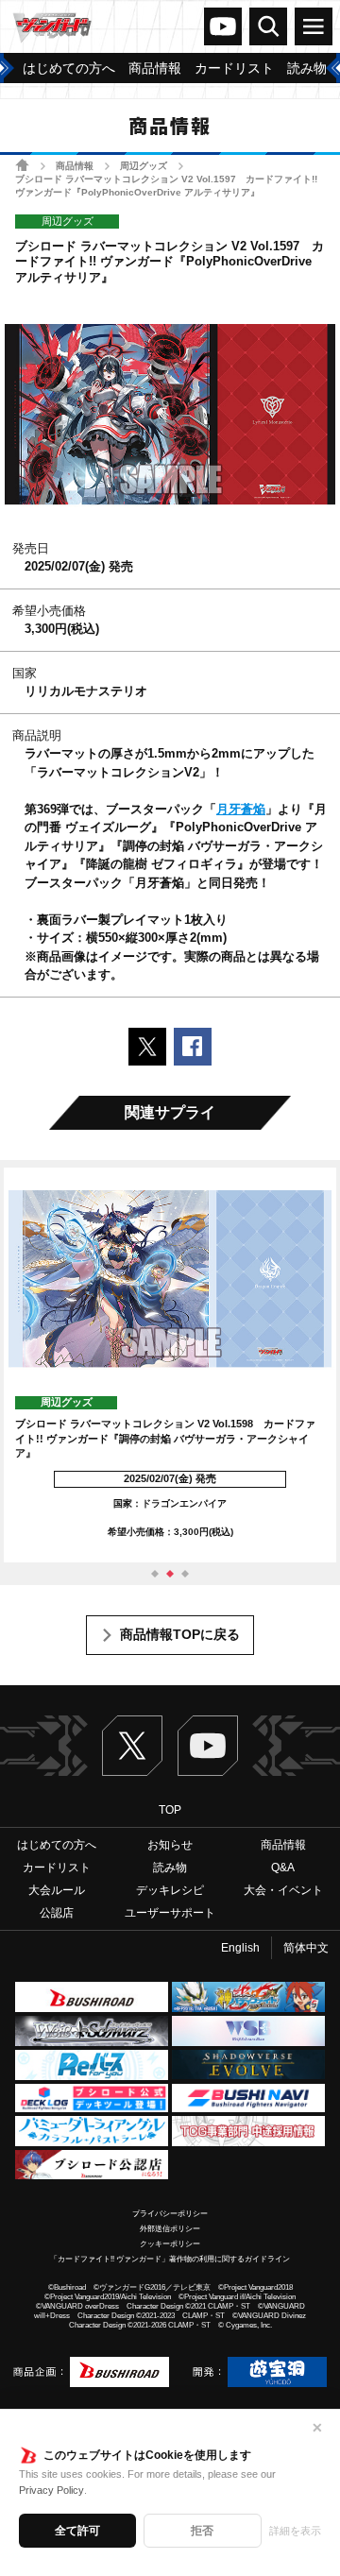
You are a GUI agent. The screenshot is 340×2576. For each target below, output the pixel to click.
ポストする (147, 1047)
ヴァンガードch (223, 26)
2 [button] (170, 1574)
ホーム (22, 165)
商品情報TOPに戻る (180, 1634)
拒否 (202, 2531)
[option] (170, 1365)
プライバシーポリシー (170, 2214)
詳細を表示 (295, 2531)
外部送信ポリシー (170, 2229)
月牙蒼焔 (241, 809)
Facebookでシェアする (193, 1047)
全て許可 (77, 2531)
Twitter (132, 1746)
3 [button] (185, 1574)
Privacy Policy (51, 2490)
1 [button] (155, 1574)
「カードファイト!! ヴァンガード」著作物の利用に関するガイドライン (170, 2259)
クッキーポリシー (170, 2244)
